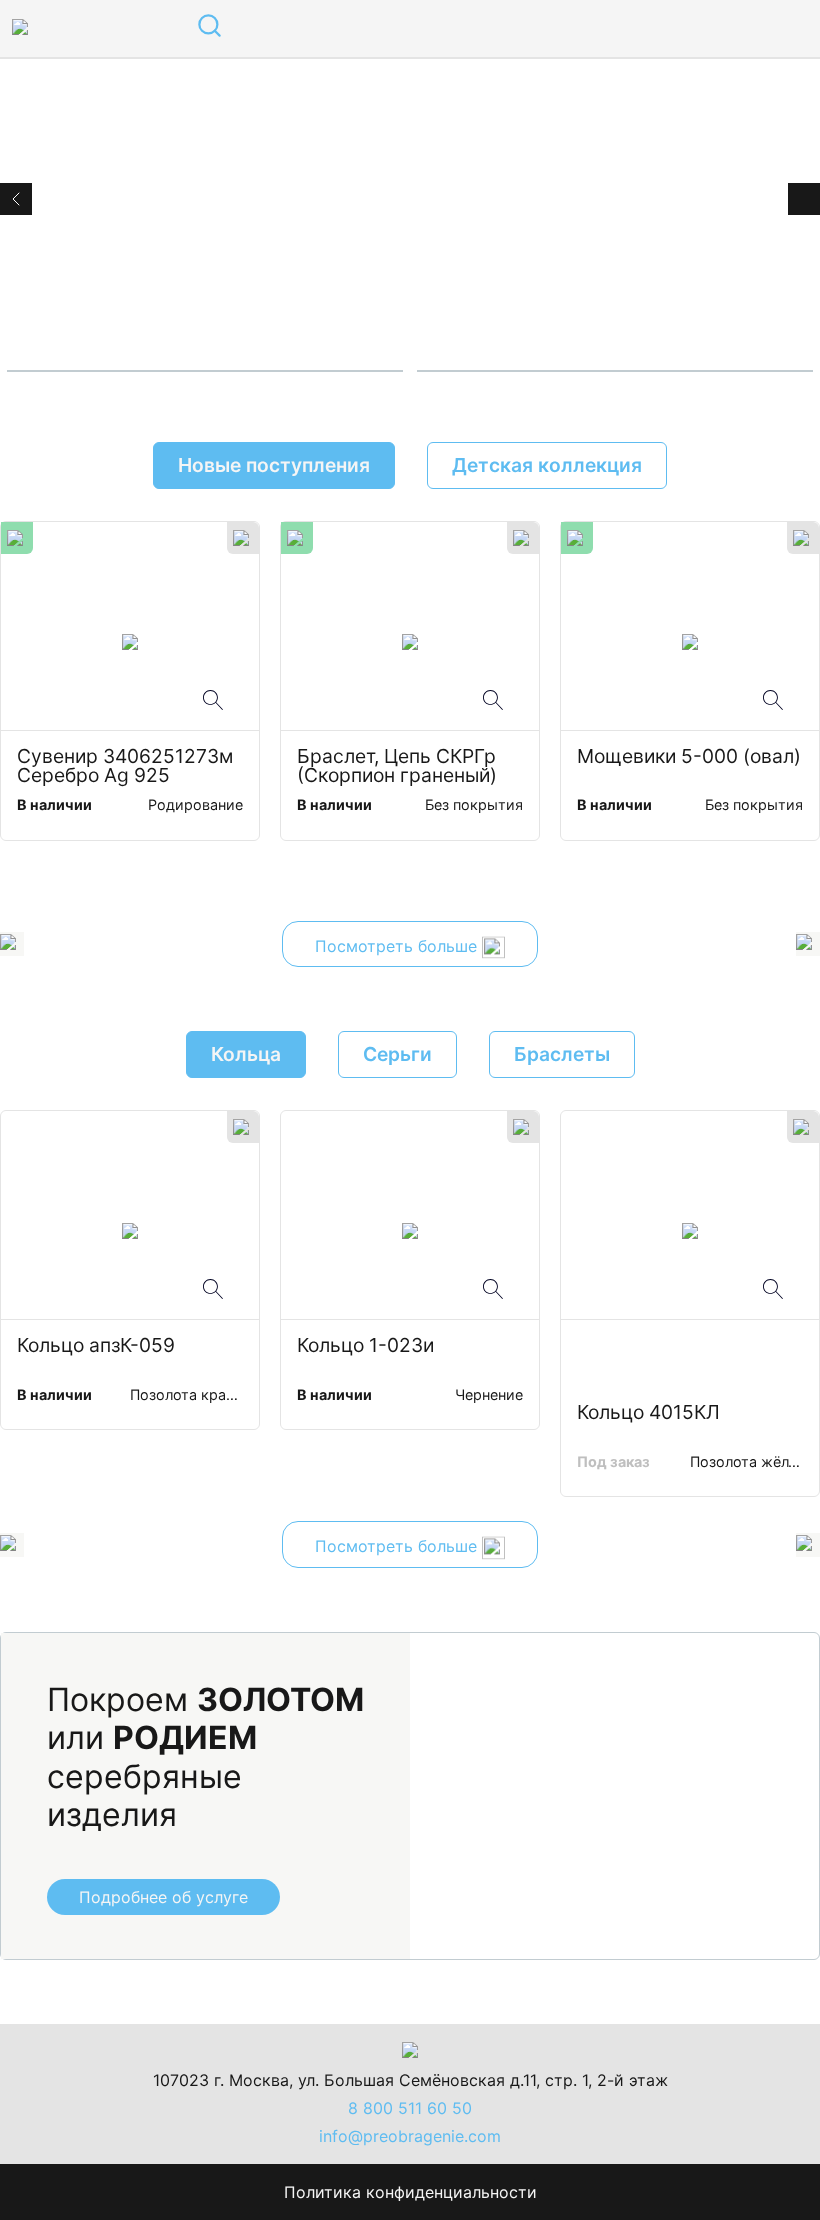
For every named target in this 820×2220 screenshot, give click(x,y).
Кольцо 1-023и (365, 1346)
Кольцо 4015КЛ (648, 1413)
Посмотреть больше (398, 946)
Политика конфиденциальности (410, 2192)
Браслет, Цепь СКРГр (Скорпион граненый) (399, 767)
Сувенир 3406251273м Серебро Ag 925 (127, 767)
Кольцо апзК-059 (96, 1346)
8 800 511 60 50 (410, 2108)
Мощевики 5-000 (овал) (689, 757)
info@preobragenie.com (410, 2136)
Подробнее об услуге (163, 1897)
